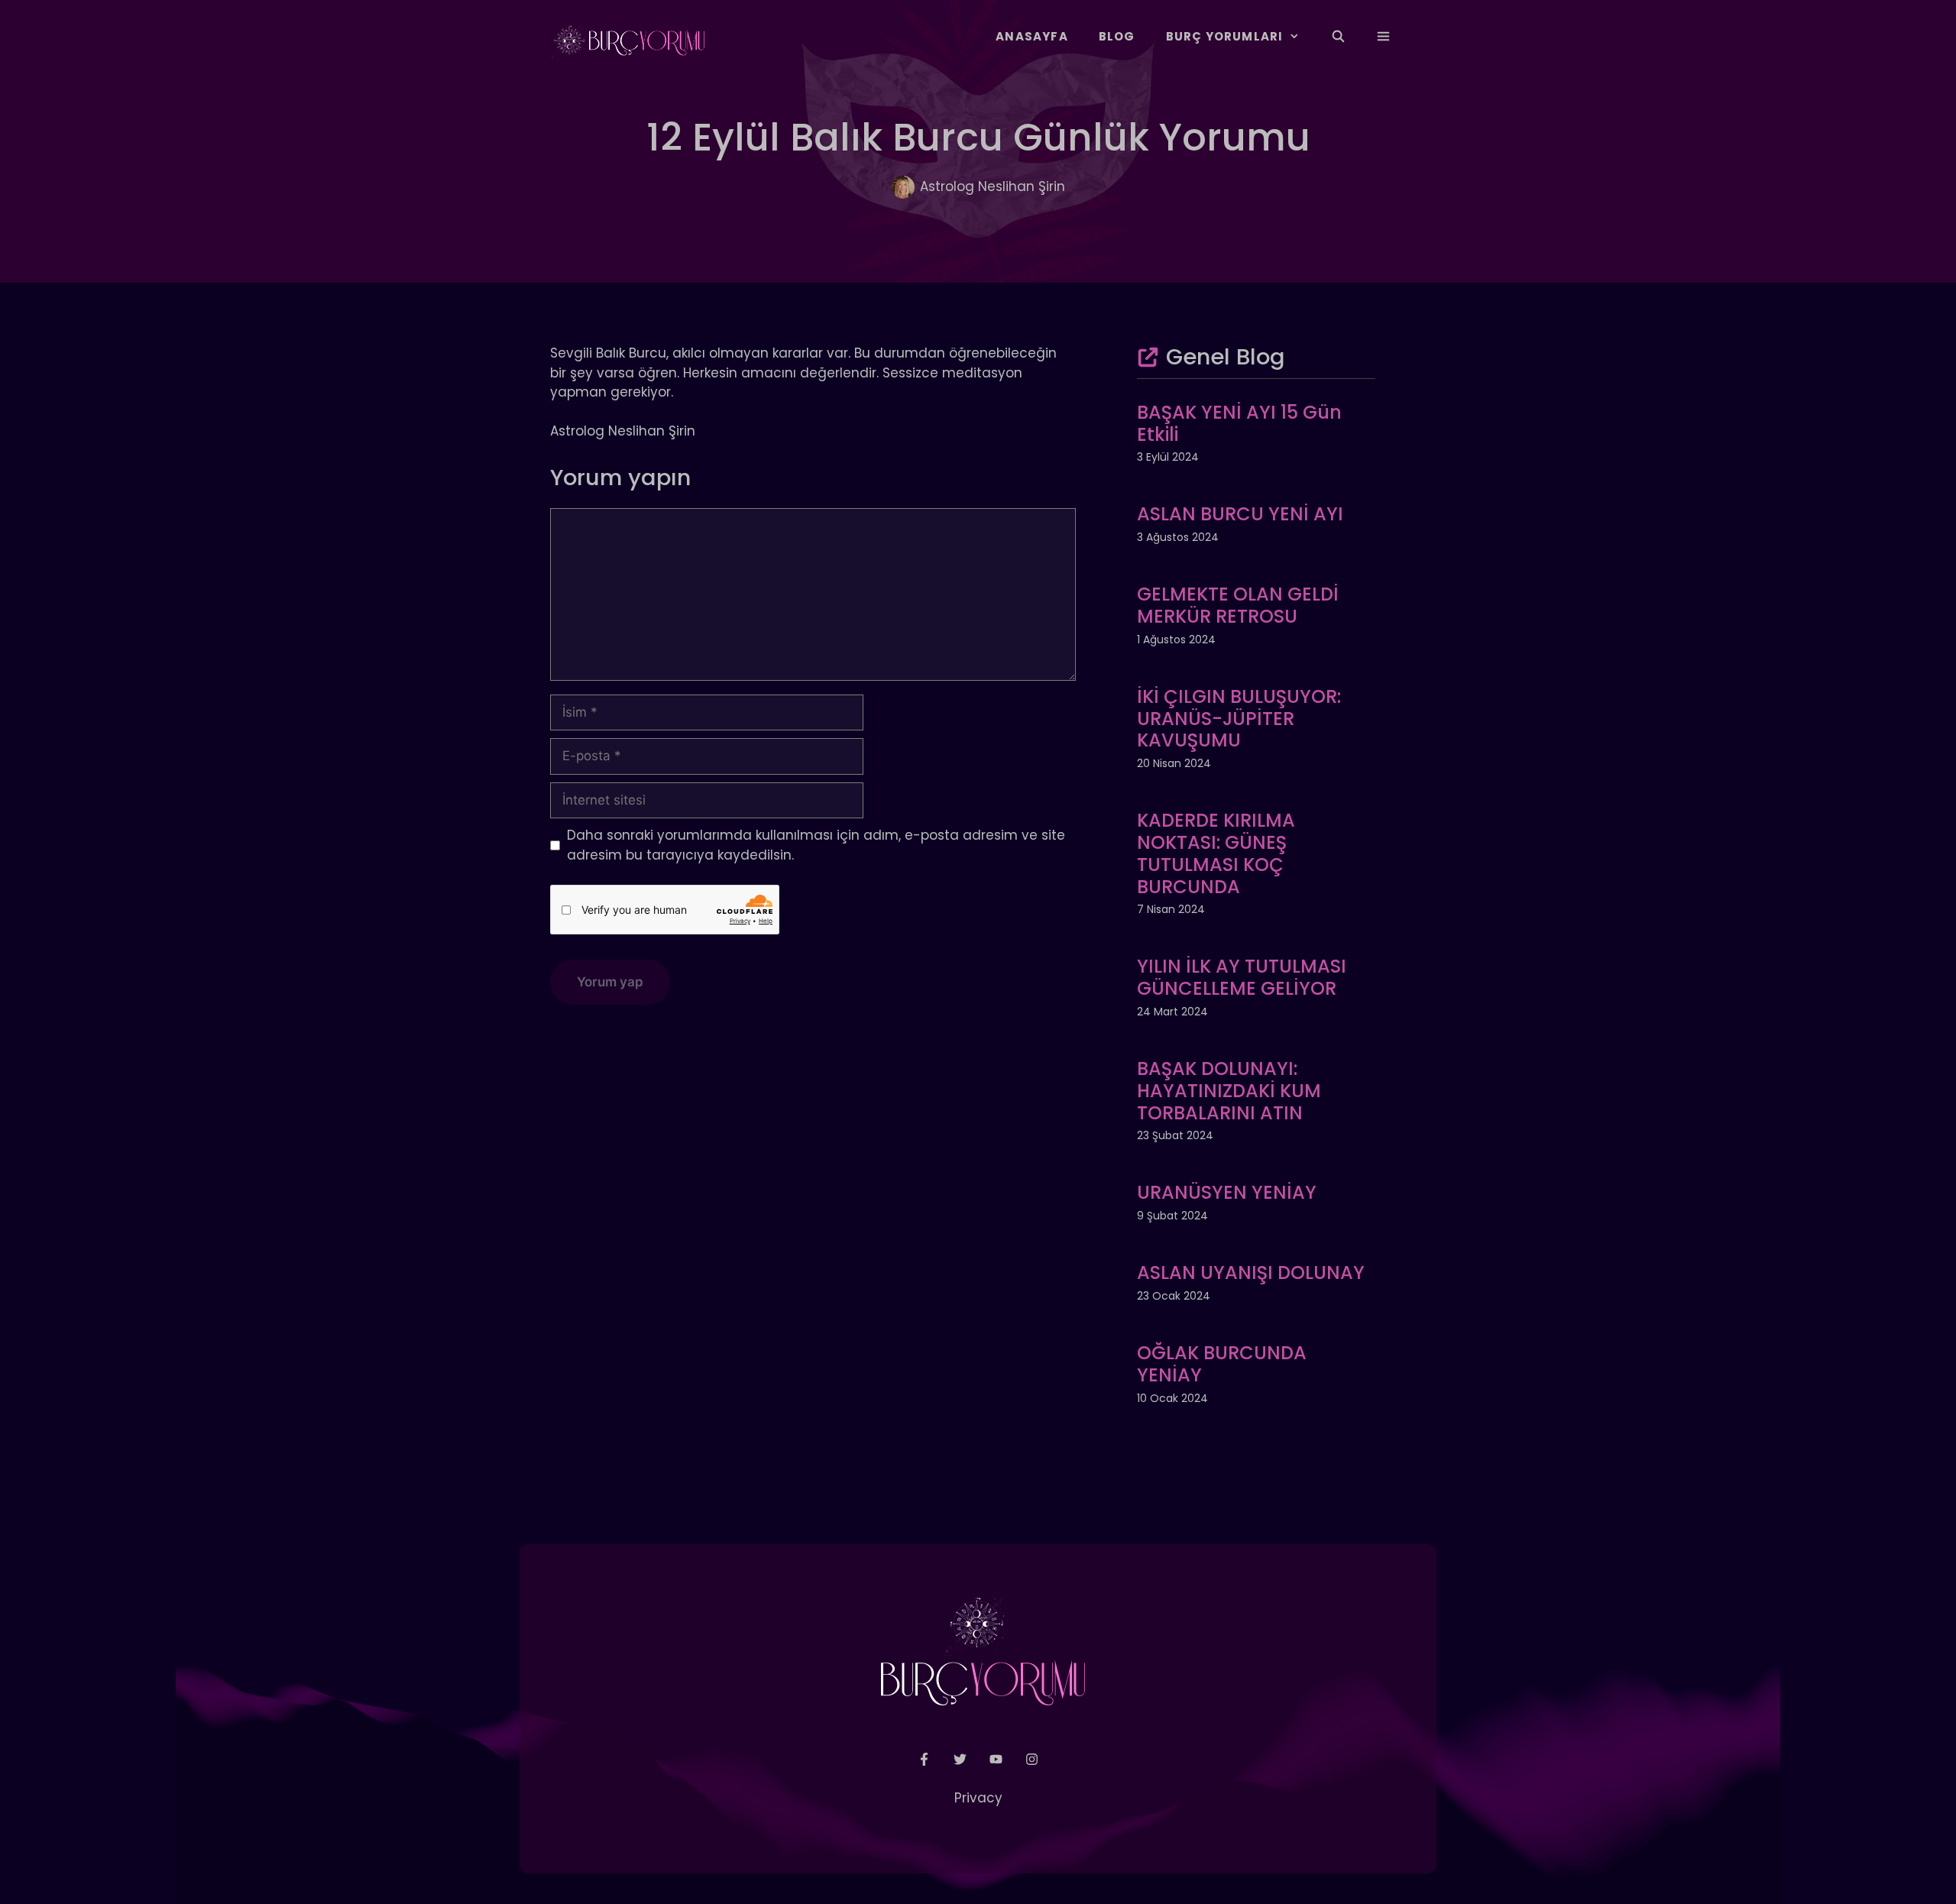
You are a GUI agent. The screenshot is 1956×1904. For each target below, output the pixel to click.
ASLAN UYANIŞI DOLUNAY (1251, 1273)
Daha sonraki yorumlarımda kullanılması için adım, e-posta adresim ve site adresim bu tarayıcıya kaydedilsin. (816, 845)
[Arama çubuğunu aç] (1337, 37)
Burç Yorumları (1225, 36)
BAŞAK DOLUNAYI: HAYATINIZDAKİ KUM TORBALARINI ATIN (1229, 1091)
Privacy (978, 1798)
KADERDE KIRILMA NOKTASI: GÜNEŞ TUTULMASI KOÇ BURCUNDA (1216, 853)
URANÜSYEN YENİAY (1227, 1192)
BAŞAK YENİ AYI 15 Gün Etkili (1239, 423)
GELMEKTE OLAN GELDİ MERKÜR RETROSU (1238, 605)
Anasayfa (1032, 36)
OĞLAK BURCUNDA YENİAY (1222, 1364)
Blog (1117, 36)
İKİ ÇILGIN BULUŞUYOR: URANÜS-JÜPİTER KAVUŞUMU (1239, 719)
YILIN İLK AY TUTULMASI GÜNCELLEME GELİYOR (1242, 977)
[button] (1383, 37)
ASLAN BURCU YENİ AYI (1240, 514)
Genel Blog (1226, 357)
